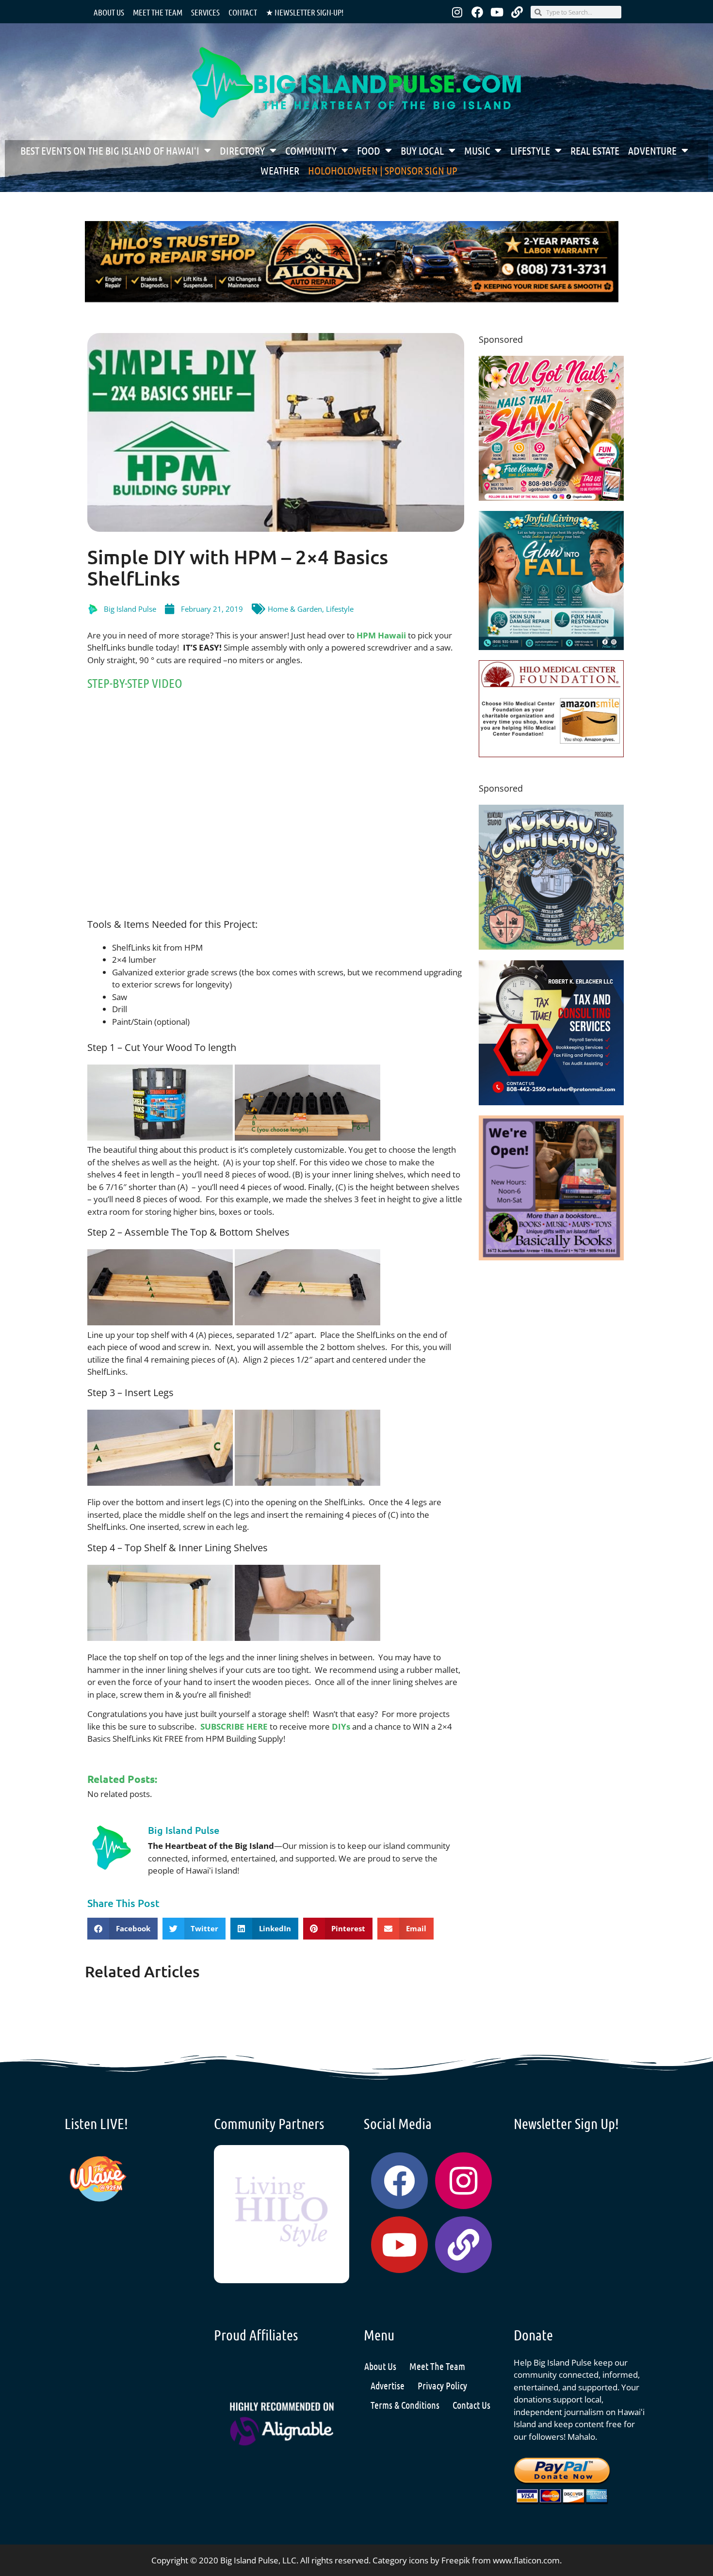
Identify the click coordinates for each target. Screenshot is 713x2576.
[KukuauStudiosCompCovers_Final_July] (551, 946)
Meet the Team (158, 12)
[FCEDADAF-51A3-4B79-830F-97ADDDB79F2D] (551, 1102)
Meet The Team (437, 2366)
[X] (551, 754)
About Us (109, 12)
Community (311, 150)
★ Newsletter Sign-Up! (305, 12)
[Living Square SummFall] (551, 647)
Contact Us (471, 2405)
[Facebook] (477, 12)
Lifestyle (530, 150)
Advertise (388, 2385)
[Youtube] (497, 12)
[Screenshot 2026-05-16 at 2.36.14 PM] (352, 300)
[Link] (517, 12)
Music (477, 150)
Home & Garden (295, 609)
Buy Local (422, 150)
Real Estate (595, 150)
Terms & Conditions (405, 2405)
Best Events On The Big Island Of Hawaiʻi (110, 150)
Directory (242, 150)
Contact (243, 12)
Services (205, 12)
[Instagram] (457, 12)
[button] (122, 1929)
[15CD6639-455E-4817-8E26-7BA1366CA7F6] (551, 498)
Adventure (652, 150)
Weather (280, 170)
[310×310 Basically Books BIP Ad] (551, 1257)
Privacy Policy (442, 2385)
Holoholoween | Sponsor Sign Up (383, 170)
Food (369, 150)
